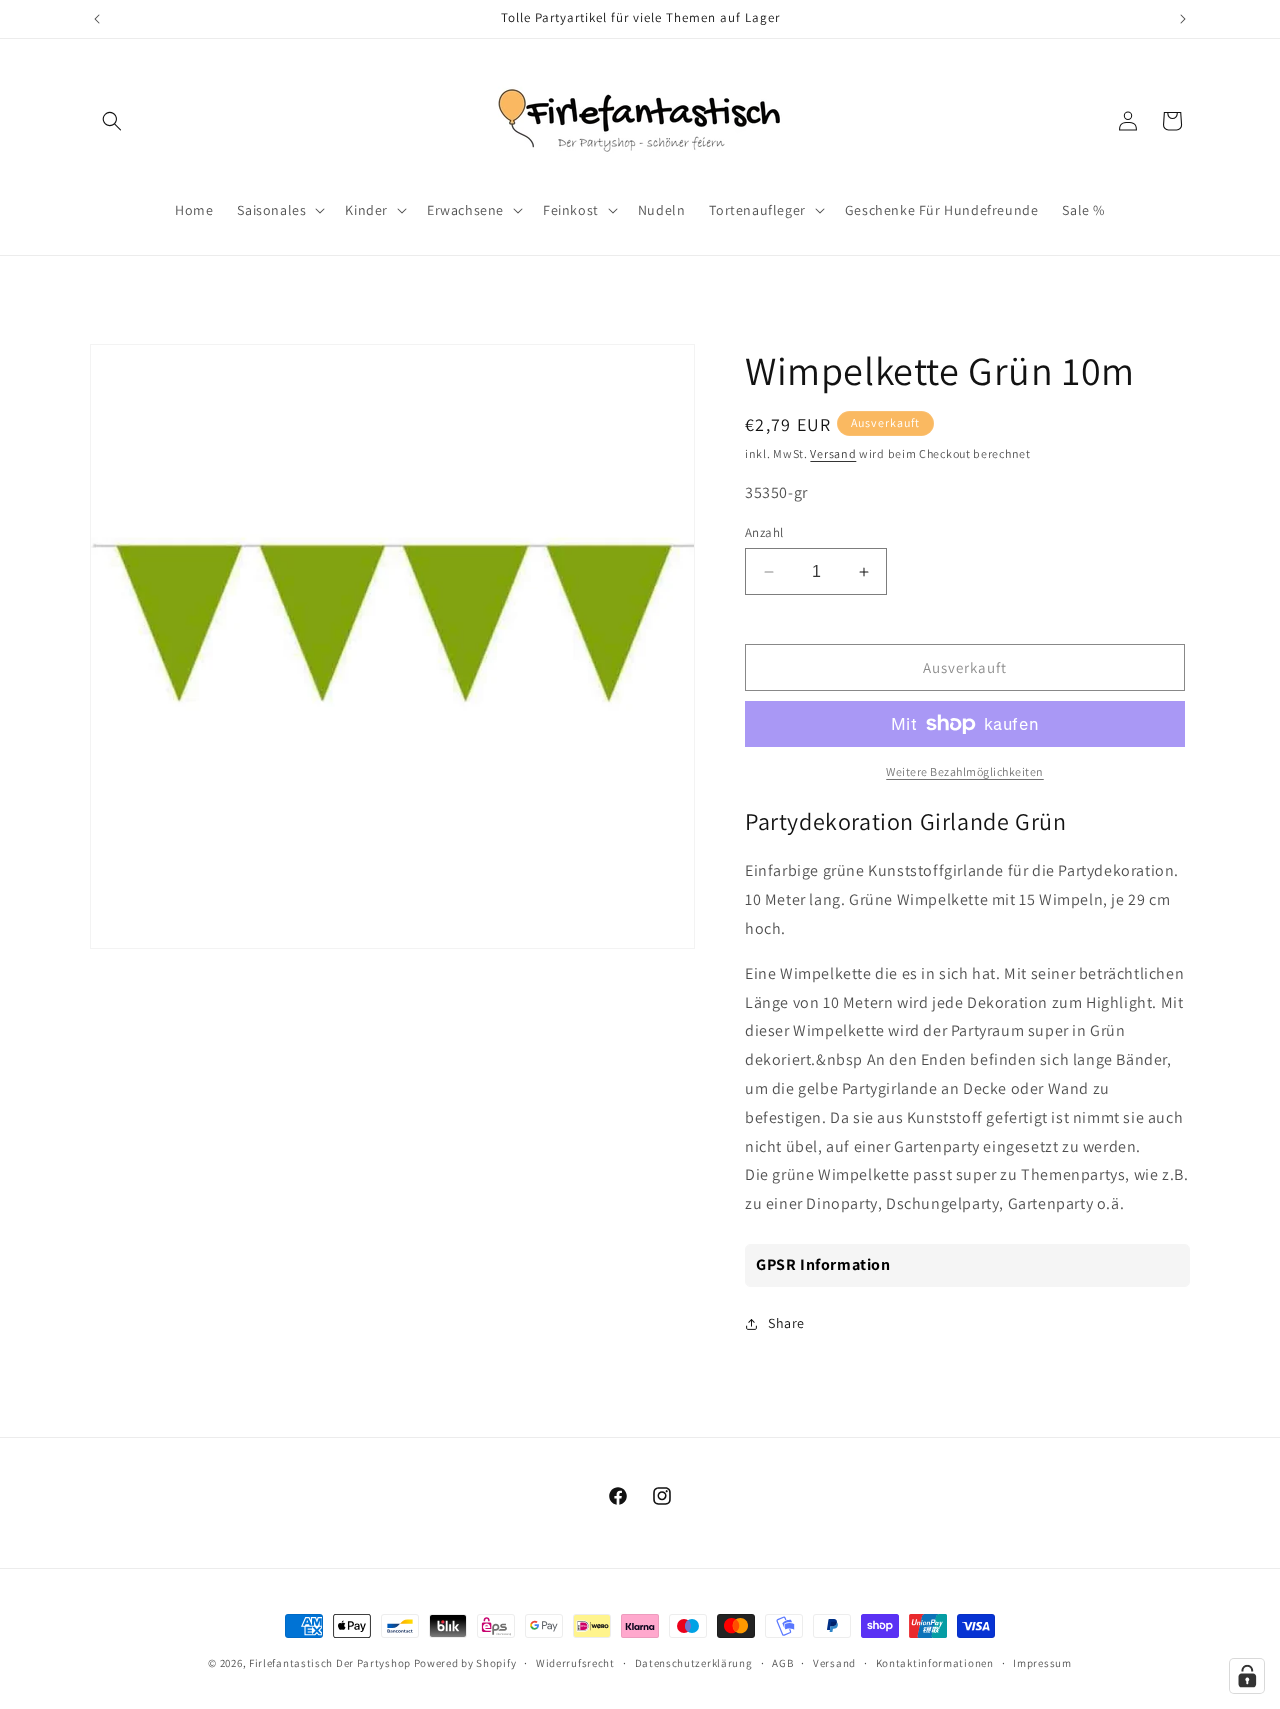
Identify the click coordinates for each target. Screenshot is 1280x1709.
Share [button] (786, 1323)
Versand (833, 453)
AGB (782, 1663)
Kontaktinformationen (935, 1663)
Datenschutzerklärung (694, 1663)
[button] (112, 121)
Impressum (1042, 1663)
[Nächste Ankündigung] (1183, 19)
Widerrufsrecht (575, 1663)
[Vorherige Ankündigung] (97, 19)
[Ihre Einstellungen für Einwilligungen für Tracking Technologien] (1247, 1676)
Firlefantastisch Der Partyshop (330, 1663)
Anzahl (764, 532)
